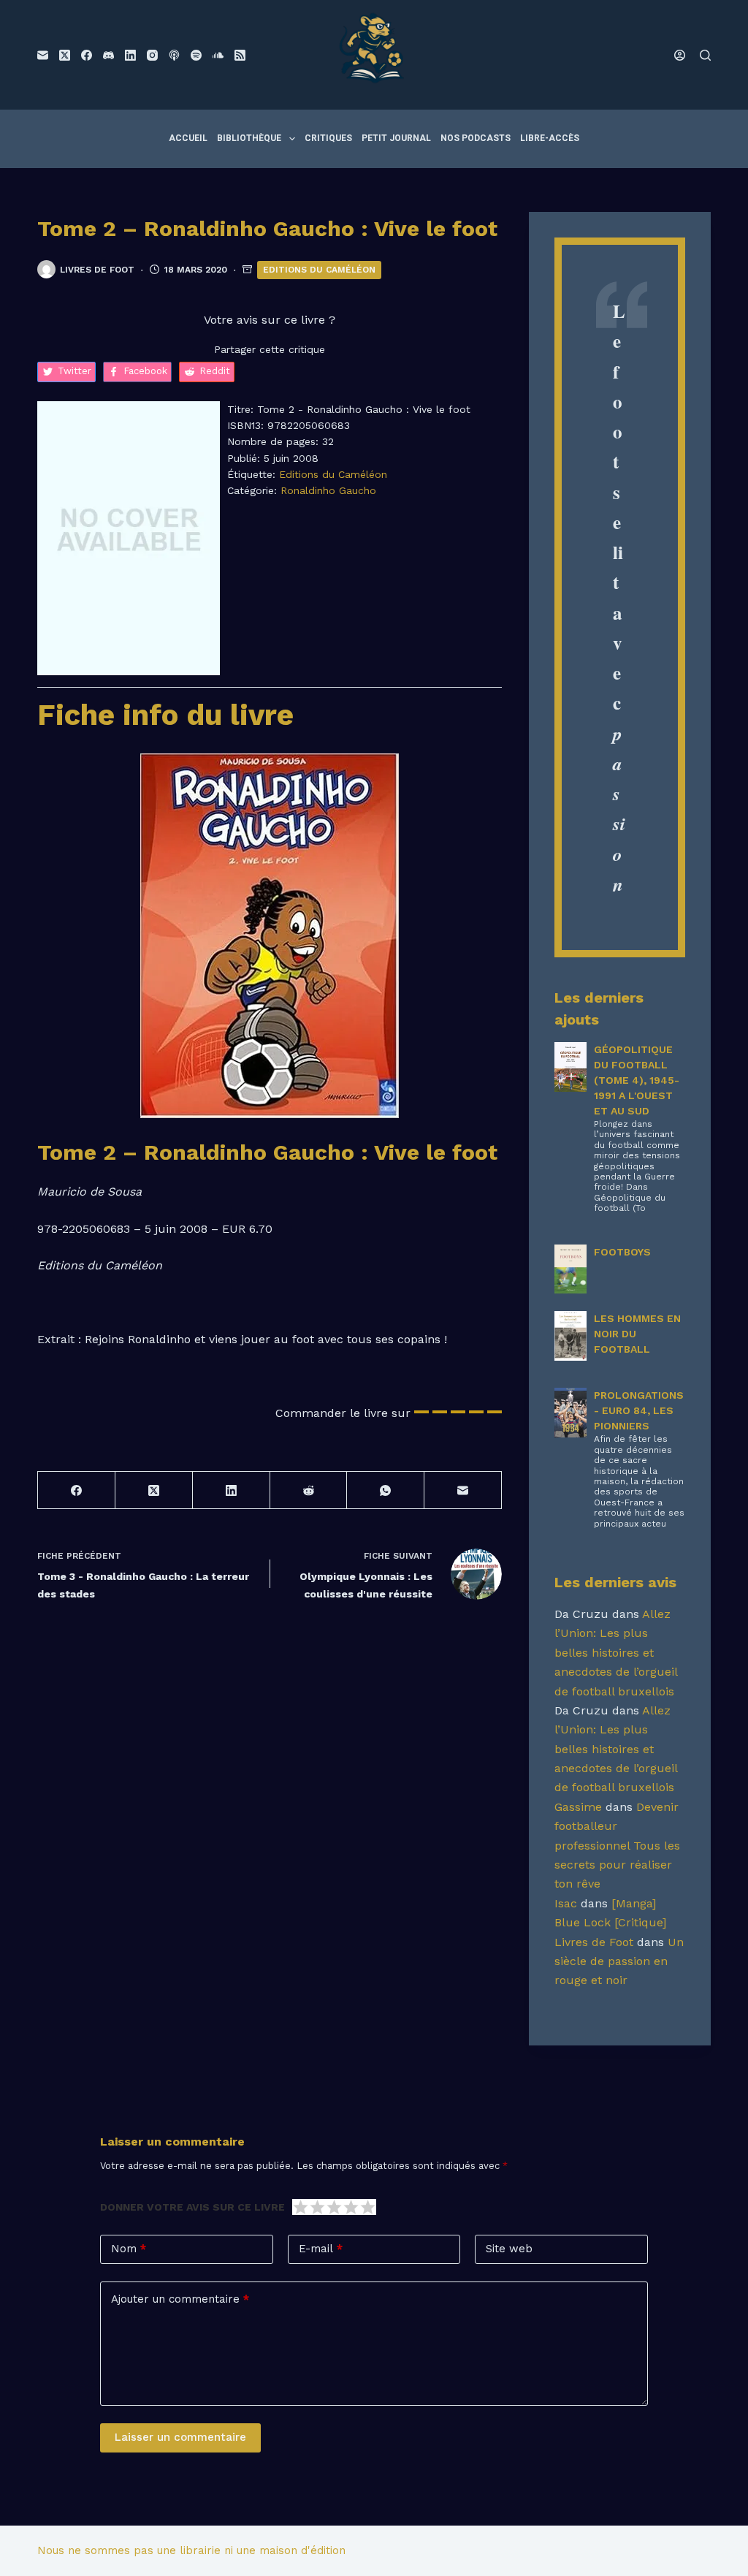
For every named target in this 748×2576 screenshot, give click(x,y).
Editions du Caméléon (319, 270)
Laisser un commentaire (180, 2437)
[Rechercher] (705, 55)
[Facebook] (87, 55)
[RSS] (240, 55)
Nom (129, 2249)
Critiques (328, 138)
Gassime (578, 1807)
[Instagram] (152, 55)
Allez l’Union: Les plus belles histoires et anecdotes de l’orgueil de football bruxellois (616, 1653)
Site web (509, 2249)
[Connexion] (680, 55)
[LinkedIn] (130, 55)
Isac (566, 1903)
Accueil (188, 138)
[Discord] (108, 55)
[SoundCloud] (218, 55)
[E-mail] (43, 55)
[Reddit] (309, 1490)
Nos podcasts (476, 138)
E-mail (321, 2249)
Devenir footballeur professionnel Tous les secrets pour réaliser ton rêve (617, 1846)
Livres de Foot (594, 1942)
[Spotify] (196, 55)
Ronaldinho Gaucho (328, 490)
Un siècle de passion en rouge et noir (619, 1961)
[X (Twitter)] (65, 55)
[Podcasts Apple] (174, 55)
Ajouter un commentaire (180, 2299)
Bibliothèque (249, 138)
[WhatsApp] (386, 1490)
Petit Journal (396, 138)
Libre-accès (550, 138)
